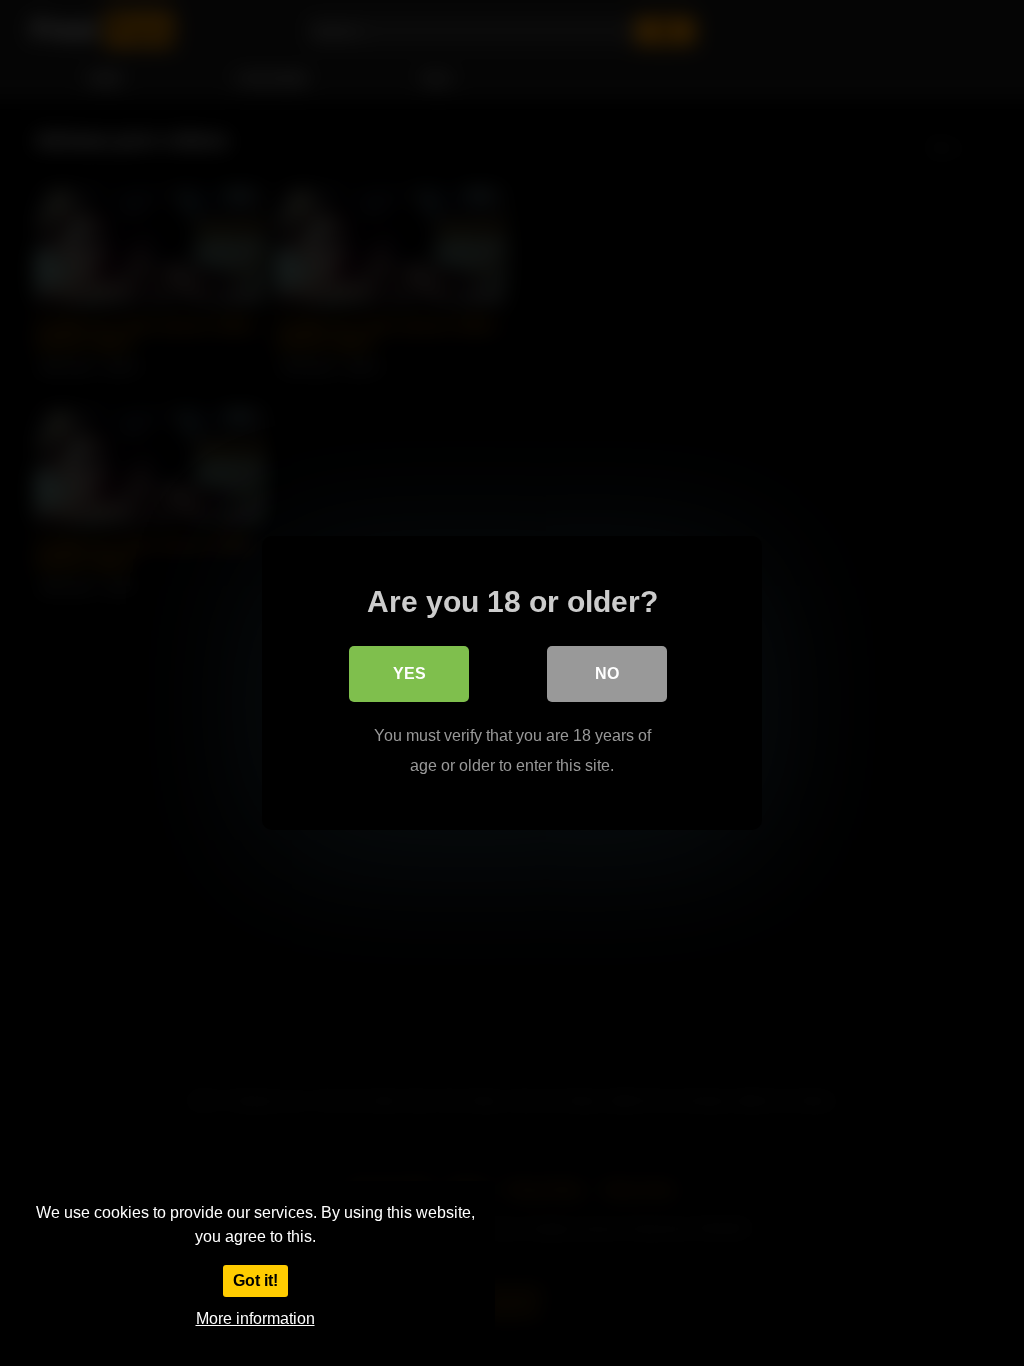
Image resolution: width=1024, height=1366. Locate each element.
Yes (409, 673)
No (607, 673)
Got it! (255, 1280)
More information (255, 1318)
